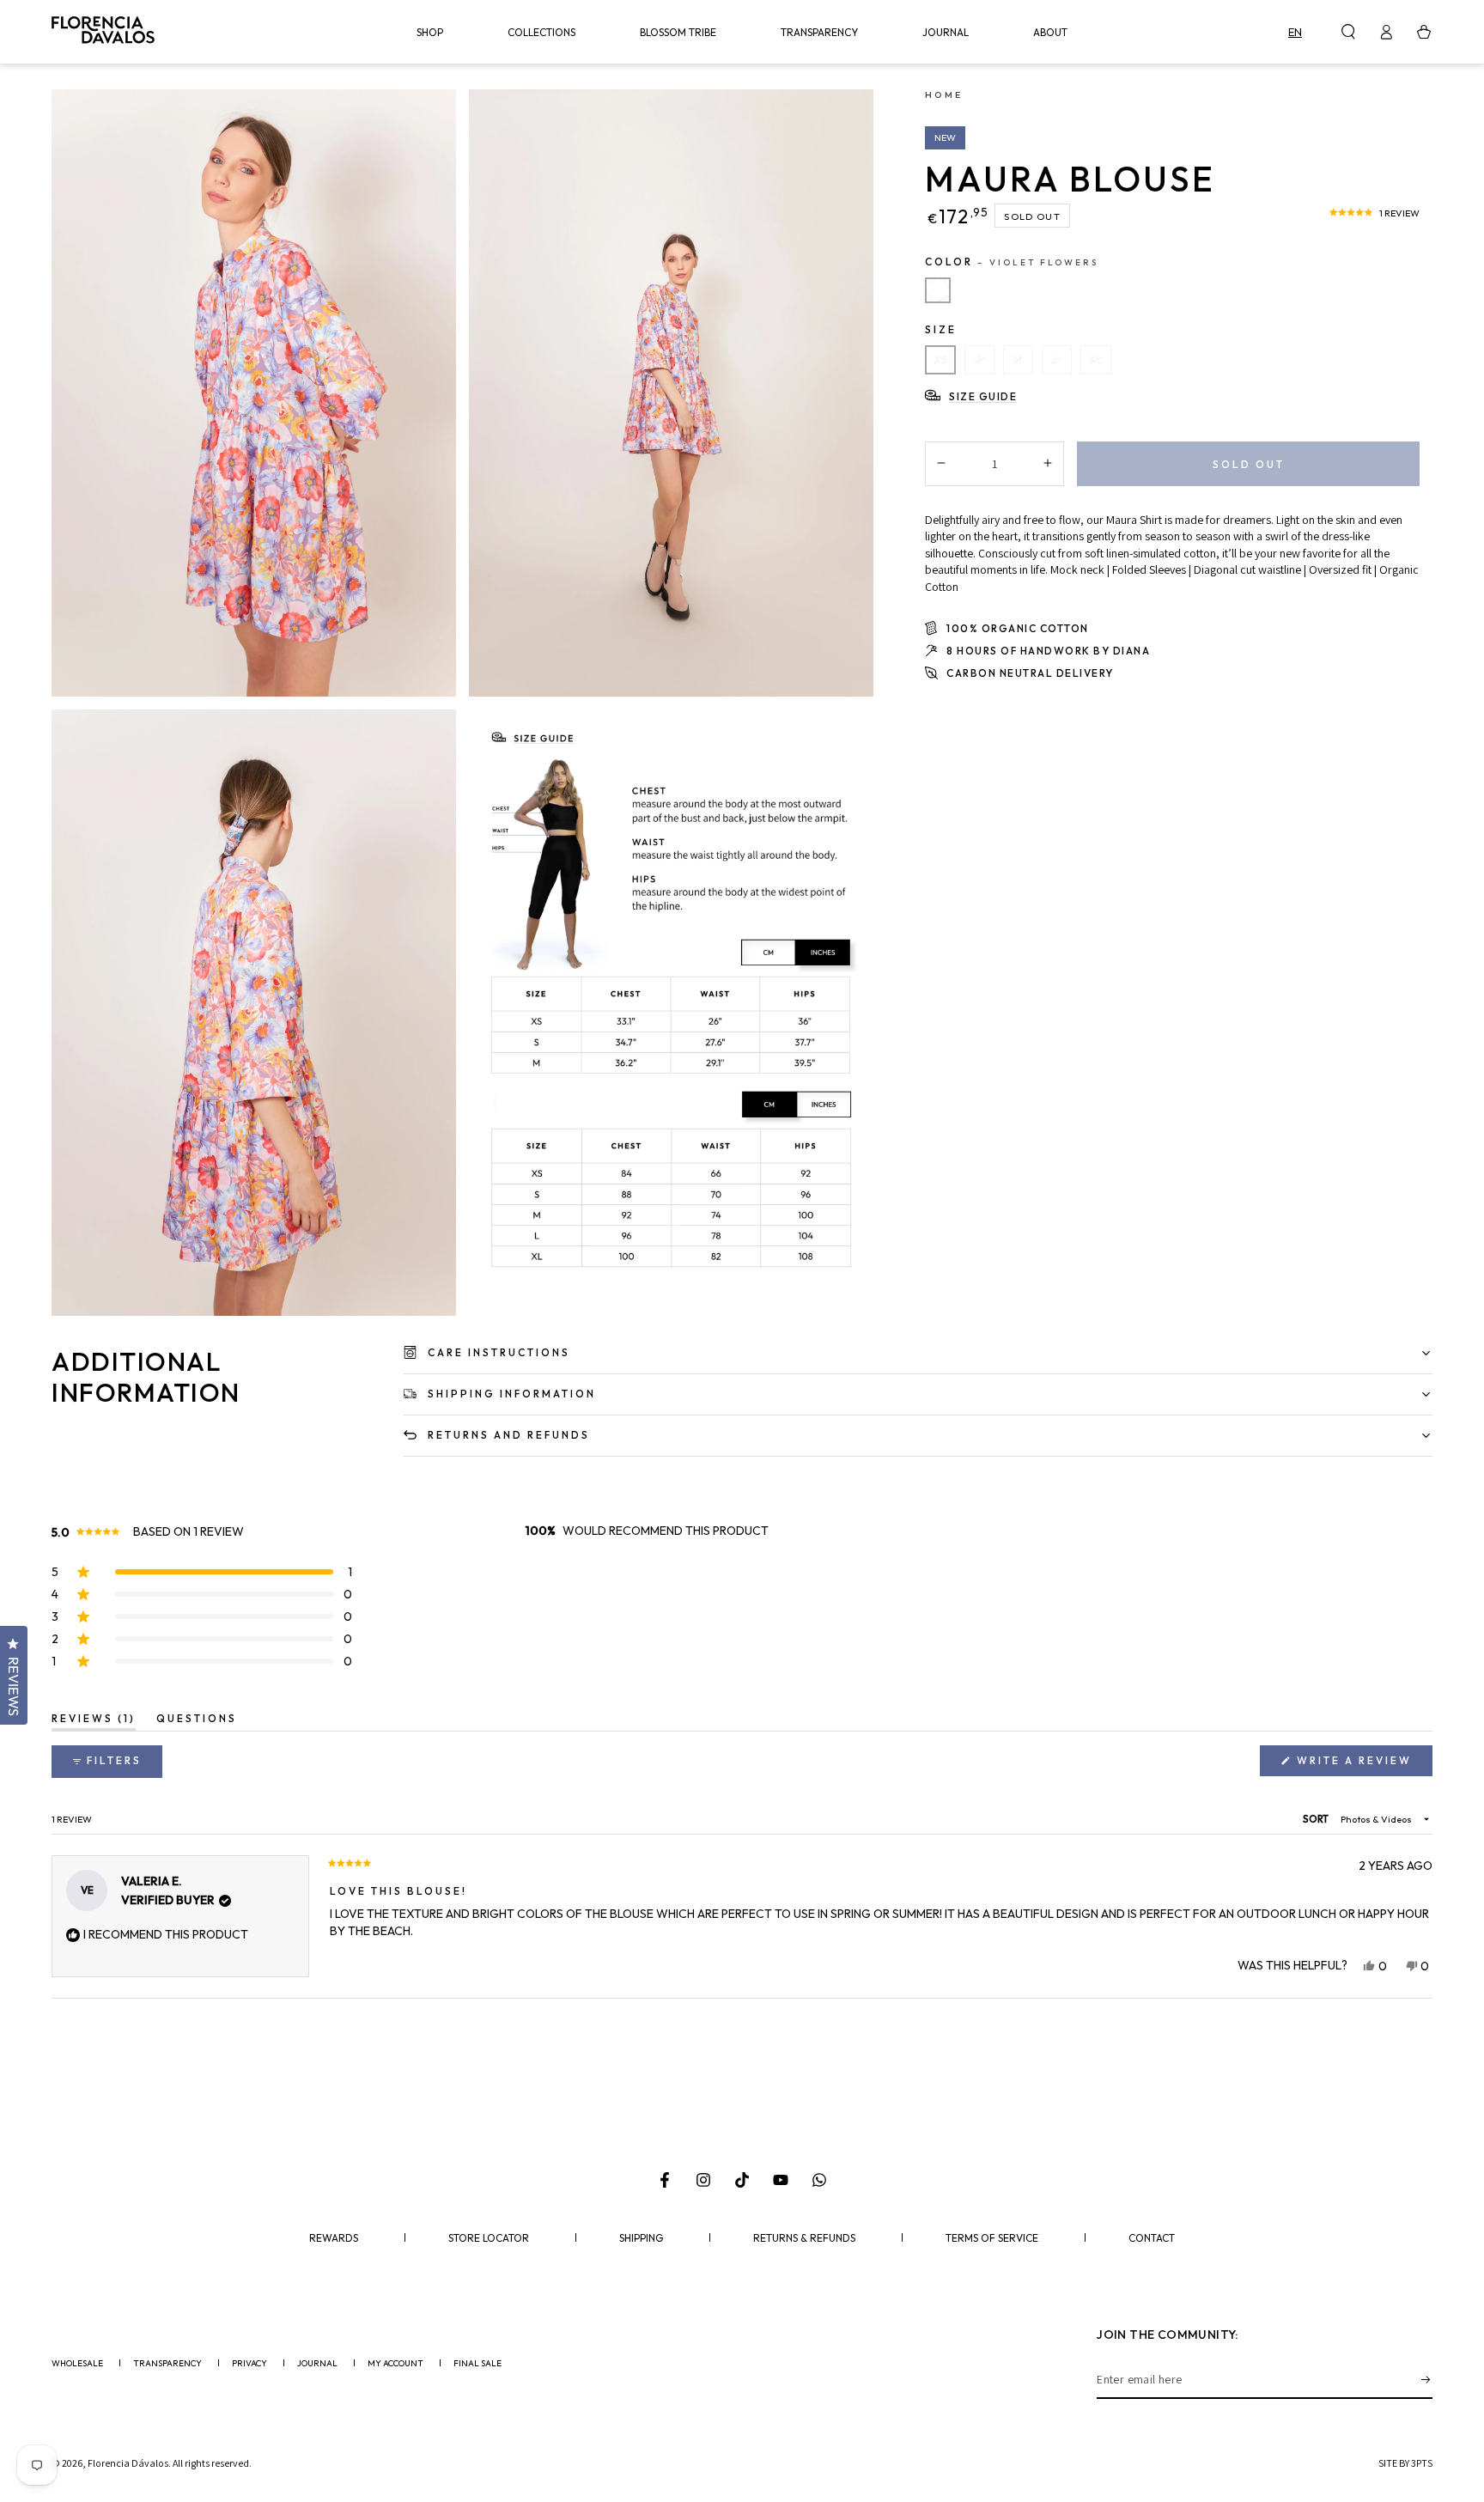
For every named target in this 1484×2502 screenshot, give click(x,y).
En (1295, 32)
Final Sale (477, 2364)
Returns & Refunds (804, 2238)
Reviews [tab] (94, 1721)
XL (1096, 360)
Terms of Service (992, 2238)
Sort (1317, 1819)
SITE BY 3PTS (1405, 2463)
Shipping (641, 2238)
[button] (1348, 32)
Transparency (167, 2364)
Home (944, 94)
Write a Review (1362, 1765)
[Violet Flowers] (938, 290)
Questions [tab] (197, 1721)
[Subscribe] (1427, 2379)
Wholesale (77, 2364)
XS (940, 360)
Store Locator (489, 2238)
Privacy (249, 2364)
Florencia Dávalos (128, 2463)
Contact (1152, 2238)
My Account (395, 2364)
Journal (317, 2364)
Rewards (334, 2238)
